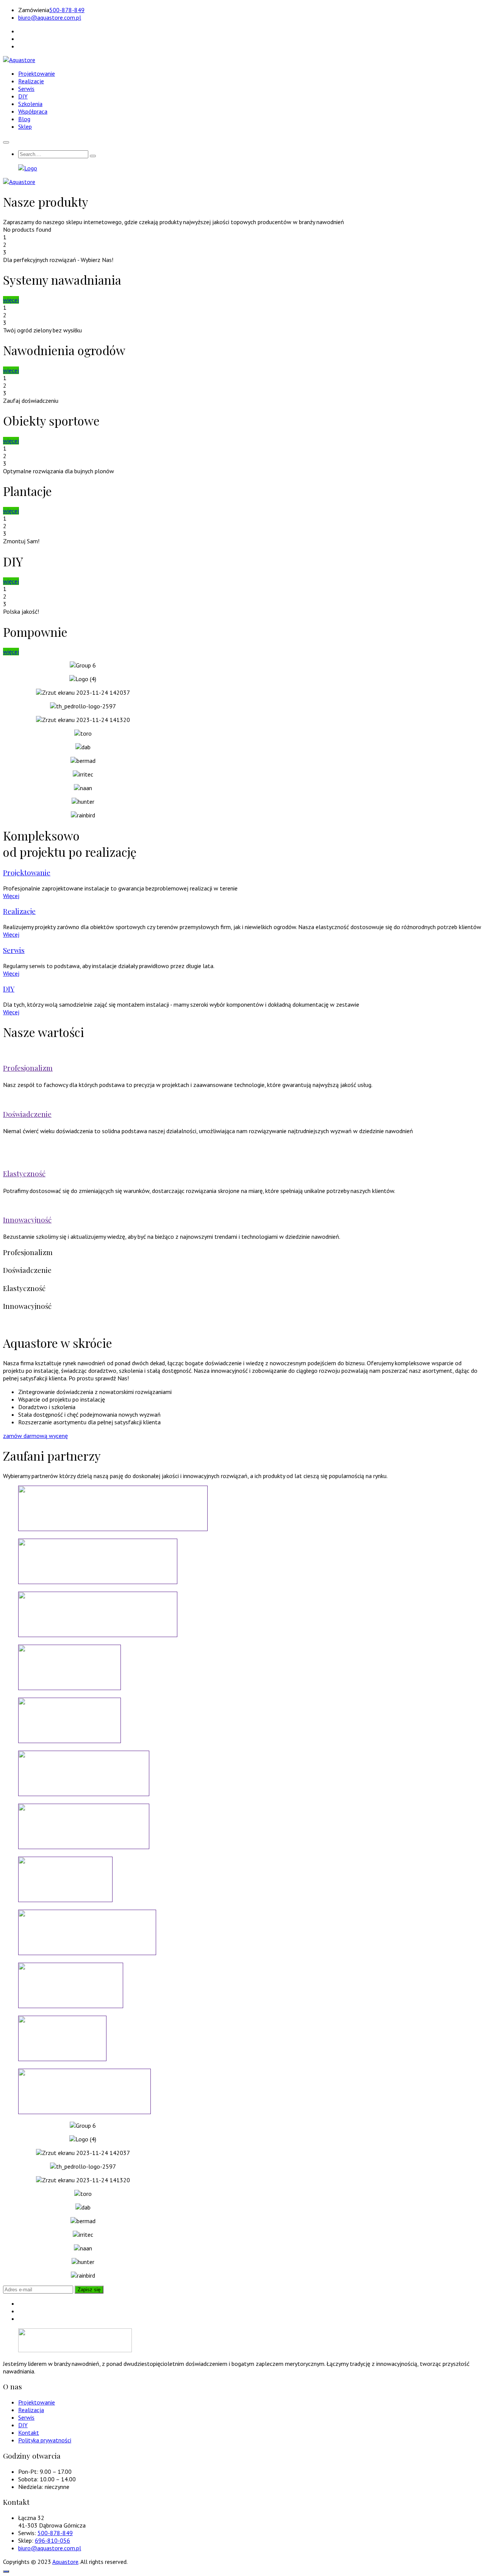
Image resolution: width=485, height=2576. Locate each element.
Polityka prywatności (45, 2440)
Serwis (26, 89)
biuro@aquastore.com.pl (50, 17)
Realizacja (31, 2410)
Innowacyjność (27, 1220)
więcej (11, 300)
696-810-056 (52, 2540)
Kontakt (29, 2433)
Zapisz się (89, 2290)
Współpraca (33, 111)
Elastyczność (24, 1173)
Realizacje (31, 81)
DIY (23, 96)
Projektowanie (37, 73)
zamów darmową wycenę (35, 1436)
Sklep (25, 126)
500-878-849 (67, 10)
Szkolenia (30, 104)
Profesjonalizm (28, 1068)
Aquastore (65, 2562)
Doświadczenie (27, 1114)
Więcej (11, 896)
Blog (24, 119)
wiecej (11, 370)
